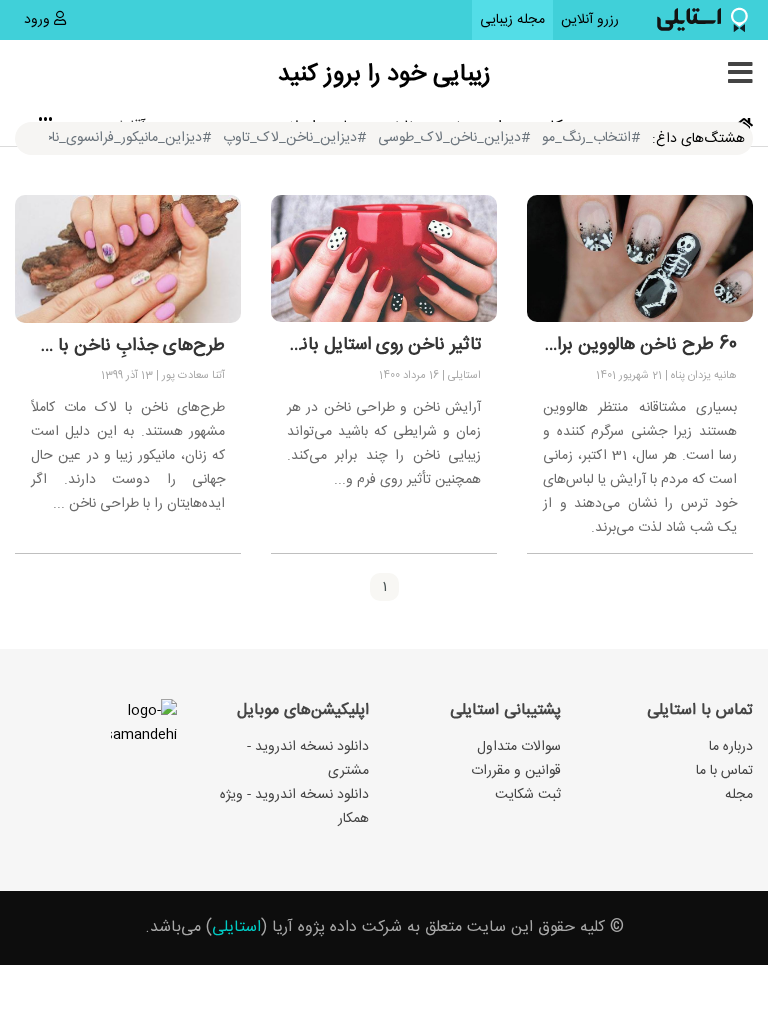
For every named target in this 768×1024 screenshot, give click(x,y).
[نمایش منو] (740, 75)
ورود (39, 20)
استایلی (236, 927)
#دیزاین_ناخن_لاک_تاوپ (294, 138)
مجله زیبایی (512, 20)
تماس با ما (724, 771)
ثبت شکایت (528, 795)
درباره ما (731, 747)
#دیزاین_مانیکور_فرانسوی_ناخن (121, 138)
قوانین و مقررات (516, 771)
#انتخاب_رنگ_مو (591, 138)
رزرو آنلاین (586, 19)
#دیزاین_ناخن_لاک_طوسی (454, 138)
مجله (739, 795)
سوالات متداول (519, 747)
